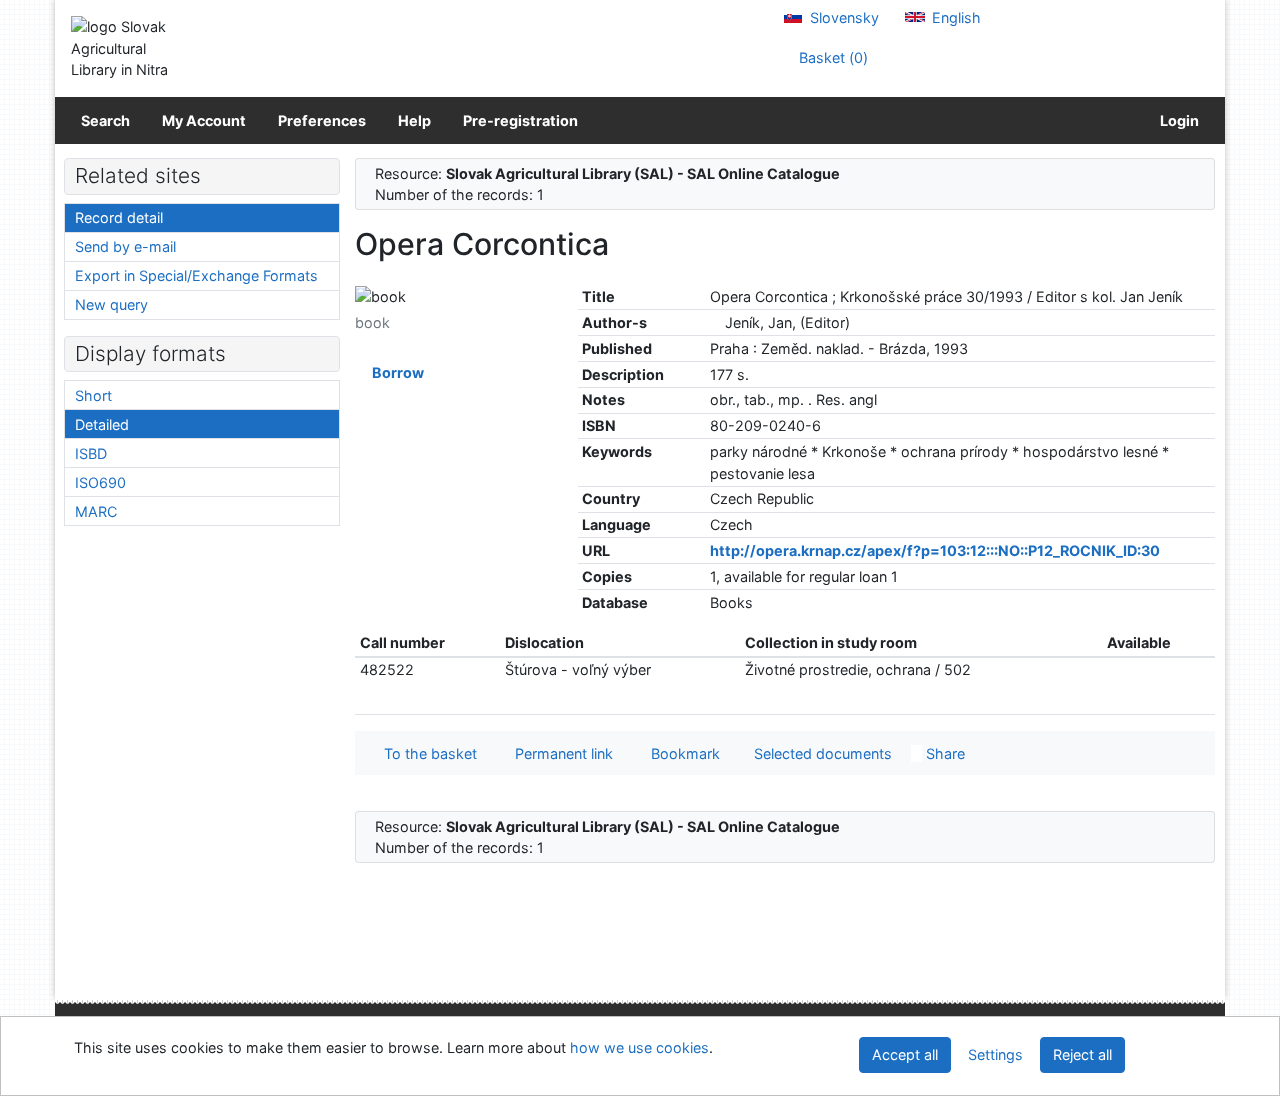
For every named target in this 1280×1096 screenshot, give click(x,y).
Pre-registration (520, 120)
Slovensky (842, 17)
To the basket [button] (426, 753)
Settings (995, 1054)
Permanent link (560, 753)
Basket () (831, 57)
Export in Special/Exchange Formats (196, 275)
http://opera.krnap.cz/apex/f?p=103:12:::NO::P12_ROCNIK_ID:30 (935, 550)
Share (943, 753)
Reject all (1082, 1054)
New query (111, 304)
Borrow (395, 372)
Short (93, 395)
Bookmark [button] (681, 753)
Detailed (102, 424)
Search (105, 120)
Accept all (905, 1054)
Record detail (119, 217)
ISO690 (100, 482)
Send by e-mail (125, 246)
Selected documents (821, 753)
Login (1176, 120)
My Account (204, 120)
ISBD (91, 453)
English (954, 17)
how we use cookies (639, 1047)
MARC (96, 511)
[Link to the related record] (715, 322)
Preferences (322, 120)
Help (414, 120)
